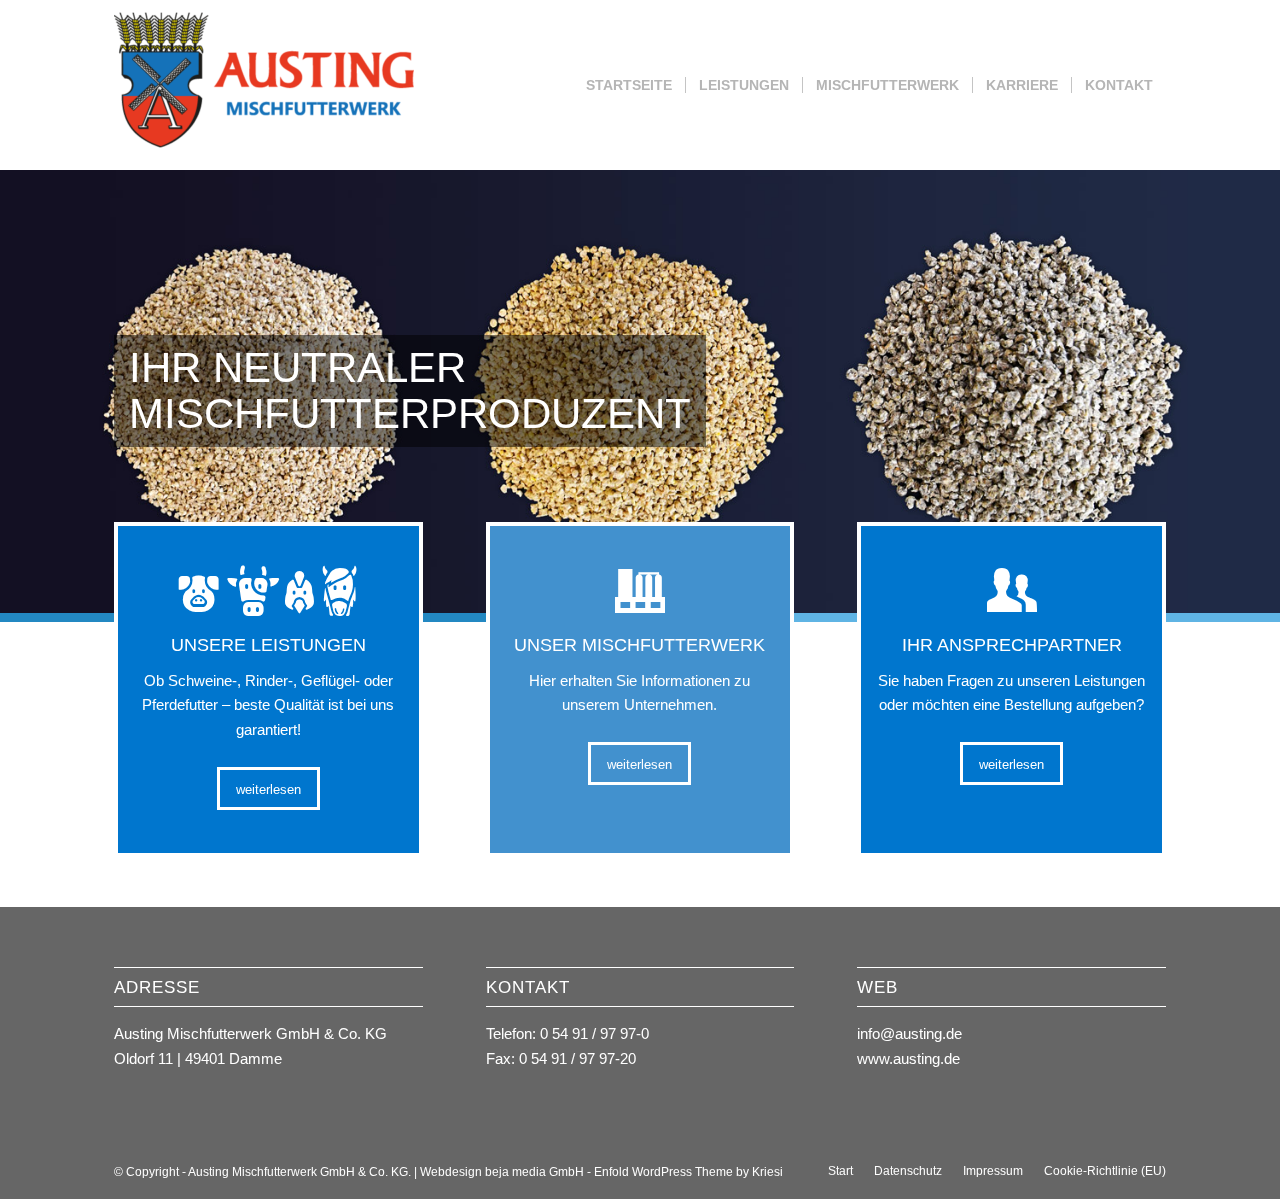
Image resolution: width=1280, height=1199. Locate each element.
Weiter (1262, 392)
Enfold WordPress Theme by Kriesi (688, 1172)
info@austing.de (909, 1033)
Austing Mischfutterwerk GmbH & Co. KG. (299, 1172)
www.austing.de (908, 1058)
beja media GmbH (534, 1172)
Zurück (17, 392)
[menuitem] (629, 85)
